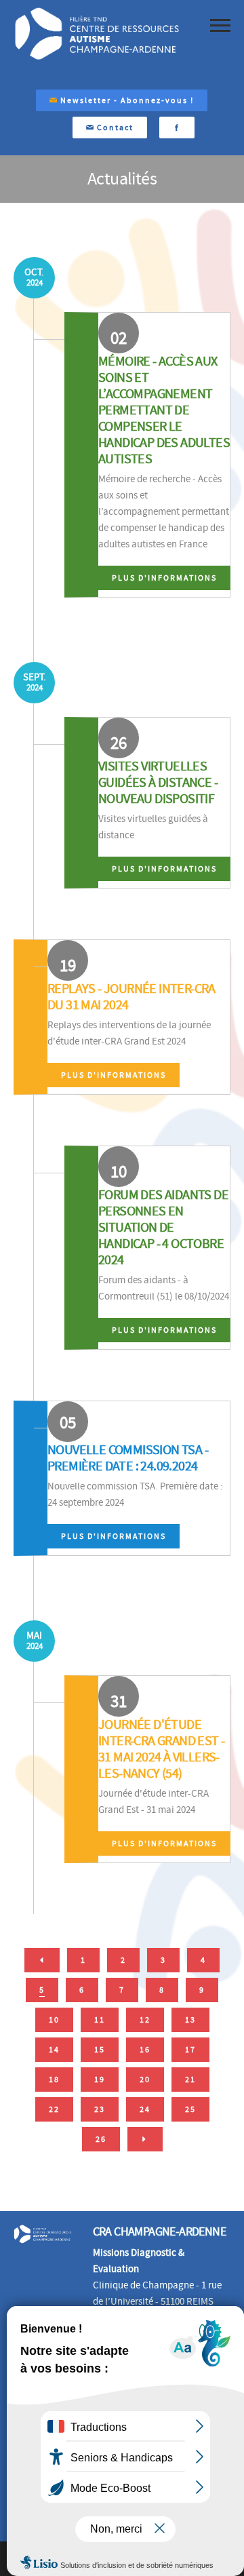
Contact (114, 128)
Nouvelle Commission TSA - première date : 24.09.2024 (128, 1458)
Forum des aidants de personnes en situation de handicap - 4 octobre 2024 (163, 1227)
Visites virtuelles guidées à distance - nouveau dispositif (158, 782)
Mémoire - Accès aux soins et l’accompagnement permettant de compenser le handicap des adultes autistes (164, 410)
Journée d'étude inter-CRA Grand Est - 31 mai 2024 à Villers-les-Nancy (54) (161, 1749)
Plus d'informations (164, 578)
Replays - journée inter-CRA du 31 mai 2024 (131, 997)
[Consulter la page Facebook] (177, 128)
